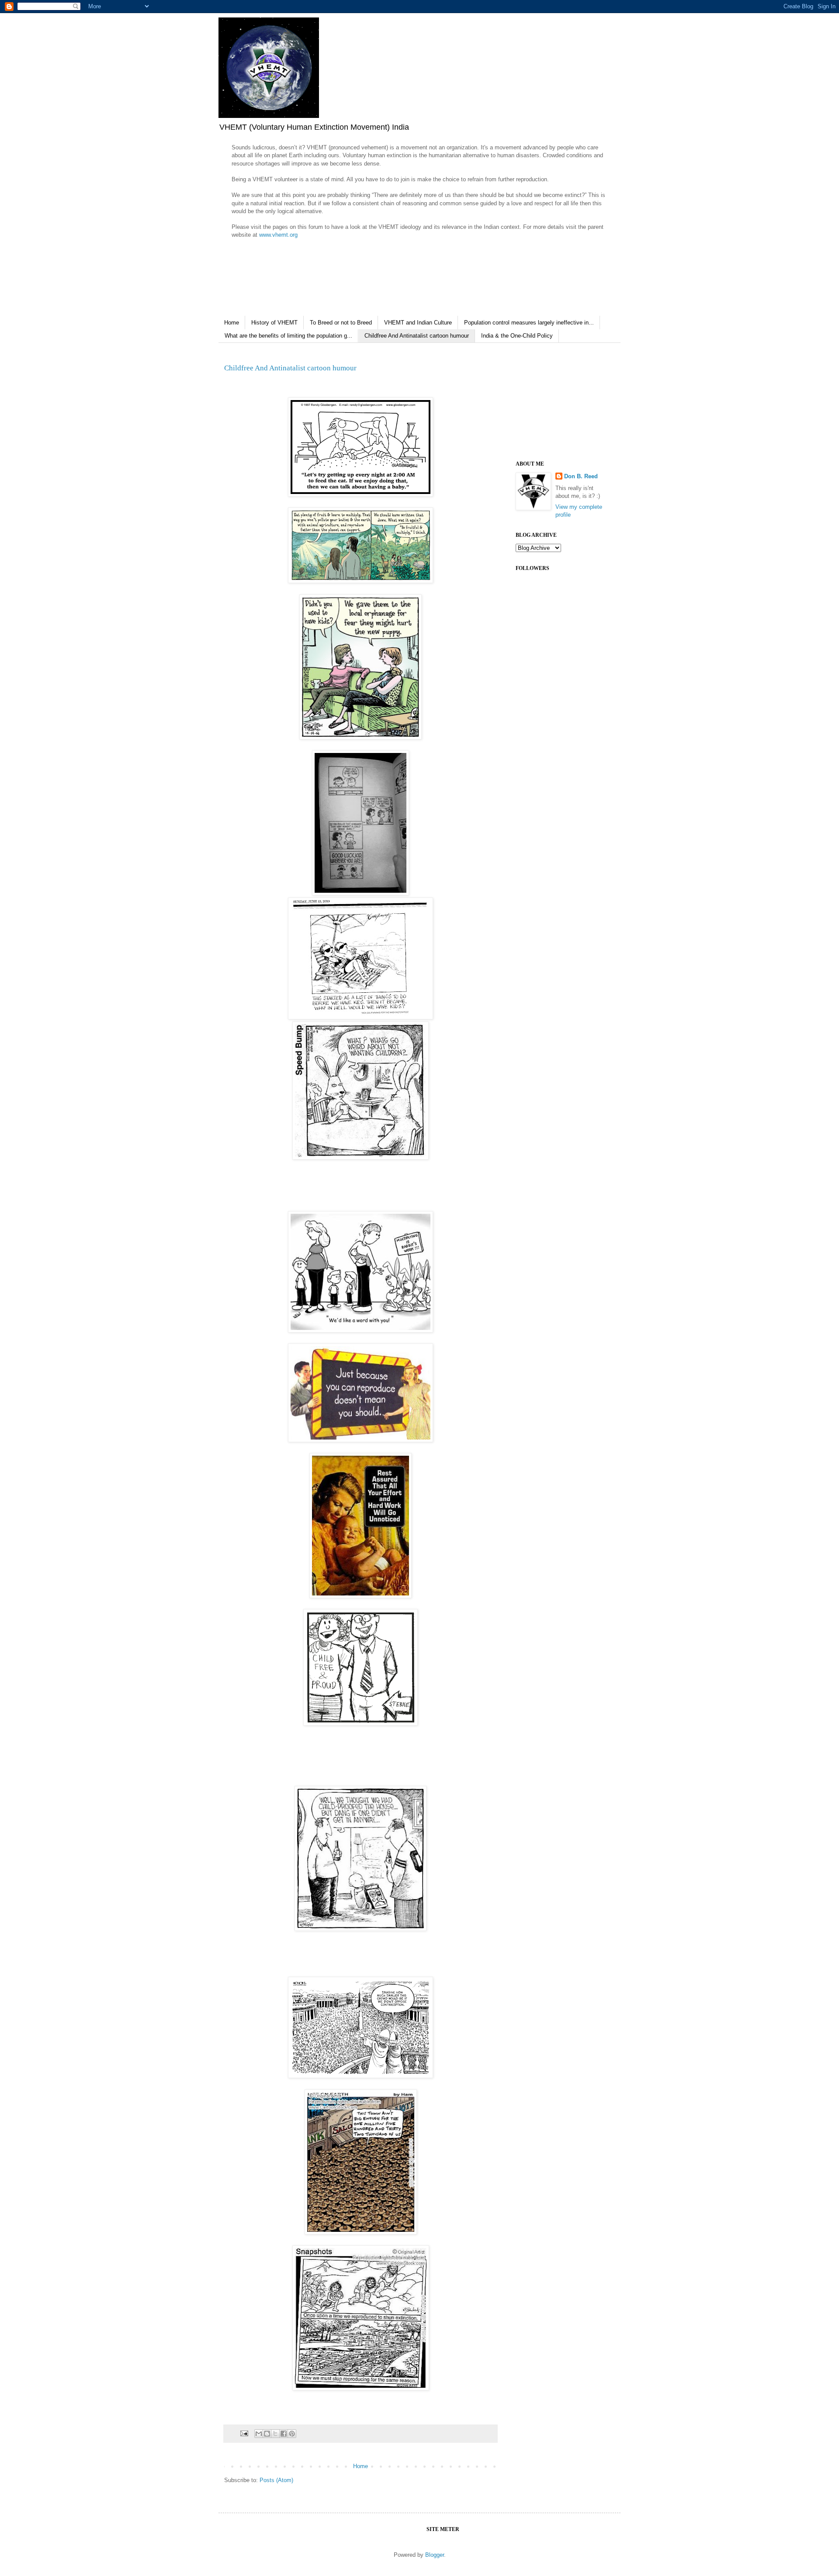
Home (232, 323)
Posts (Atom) (276, 2480)
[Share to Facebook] (284, 2434)
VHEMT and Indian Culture (418, 323)
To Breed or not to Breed (341, 323)
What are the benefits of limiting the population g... (288, 336)
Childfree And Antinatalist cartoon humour (417, 336)
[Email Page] (244, 2433)
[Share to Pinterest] (292, 2434)
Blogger (435, 2555)
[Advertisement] (559, 402)
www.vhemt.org (278, 235)
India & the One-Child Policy (517, 336)
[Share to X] (275, 2434)
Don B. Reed (581, 476)
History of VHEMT (274, 323)
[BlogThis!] (267, 2434)
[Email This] (259, 2434)
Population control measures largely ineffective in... (529, 323)
